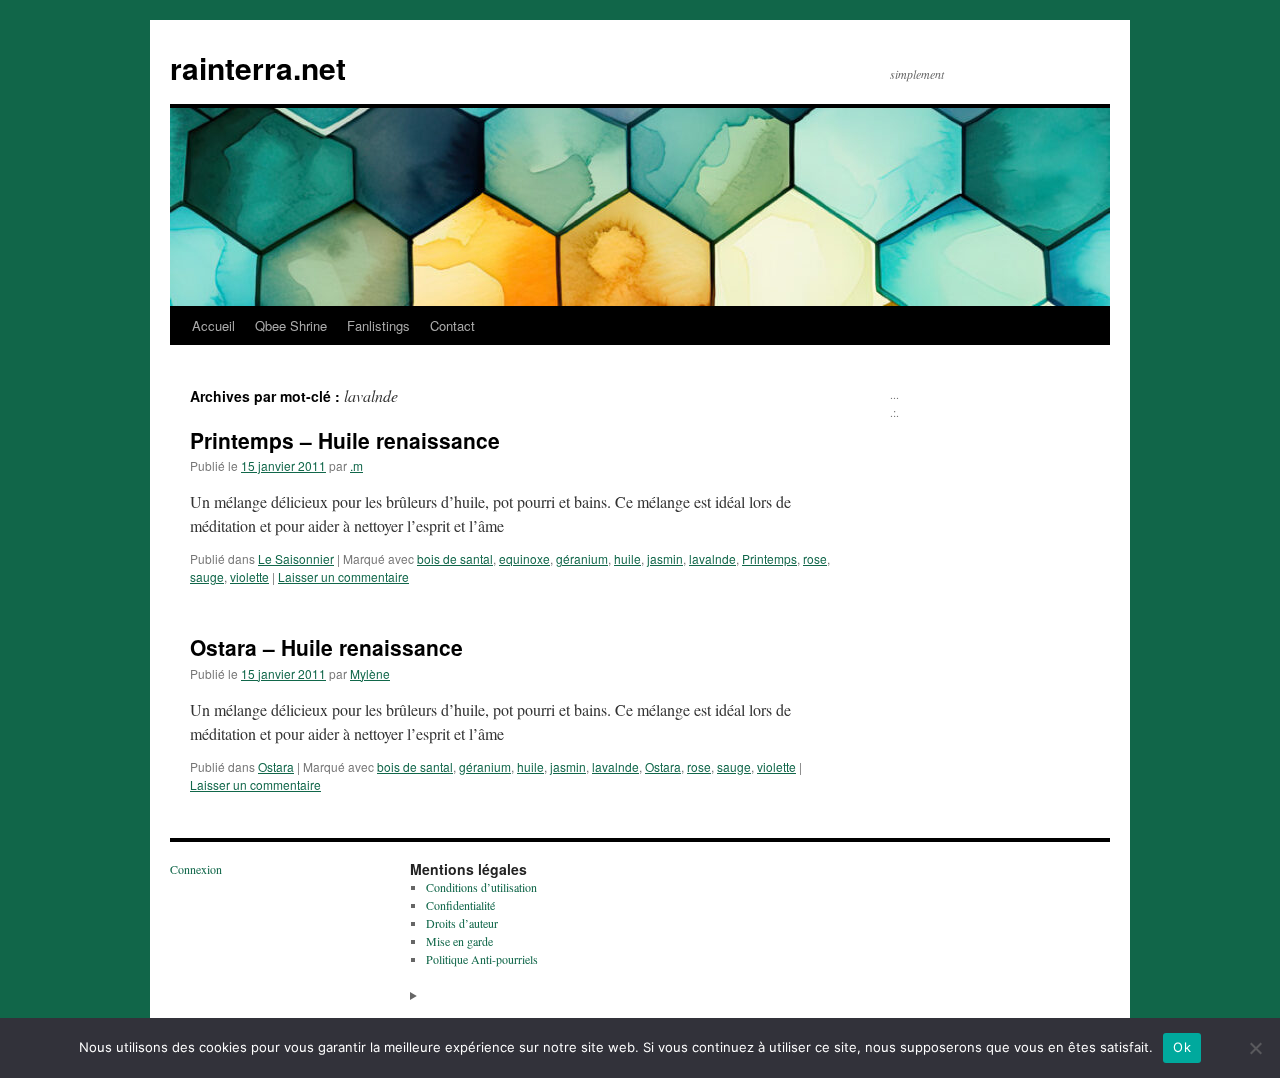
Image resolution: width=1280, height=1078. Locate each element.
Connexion (196, 869)
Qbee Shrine (291, 325)
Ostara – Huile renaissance (326, 647)
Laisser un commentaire (343, 576)
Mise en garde (459, 941)
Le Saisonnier (296, 558)
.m (356, 465)
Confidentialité (460, 905)
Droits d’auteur (462, 923)
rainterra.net (258, 67)
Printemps (769, 558)
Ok (1182, 1047)
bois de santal (455, 558)
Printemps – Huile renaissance (345, 440)
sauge (207, 576)
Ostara (276, 766)
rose (815, 558)
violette (249, 576)
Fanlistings (378, 325)
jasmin (665, 558)
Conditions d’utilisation (481, 887)
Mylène (370, 673)
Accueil (213, 325)
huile (627, 558)
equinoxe (524, 558)
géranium (582, 558)
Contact (452, 325)
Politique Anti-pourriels (482, 959)
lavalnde (712, 558)
